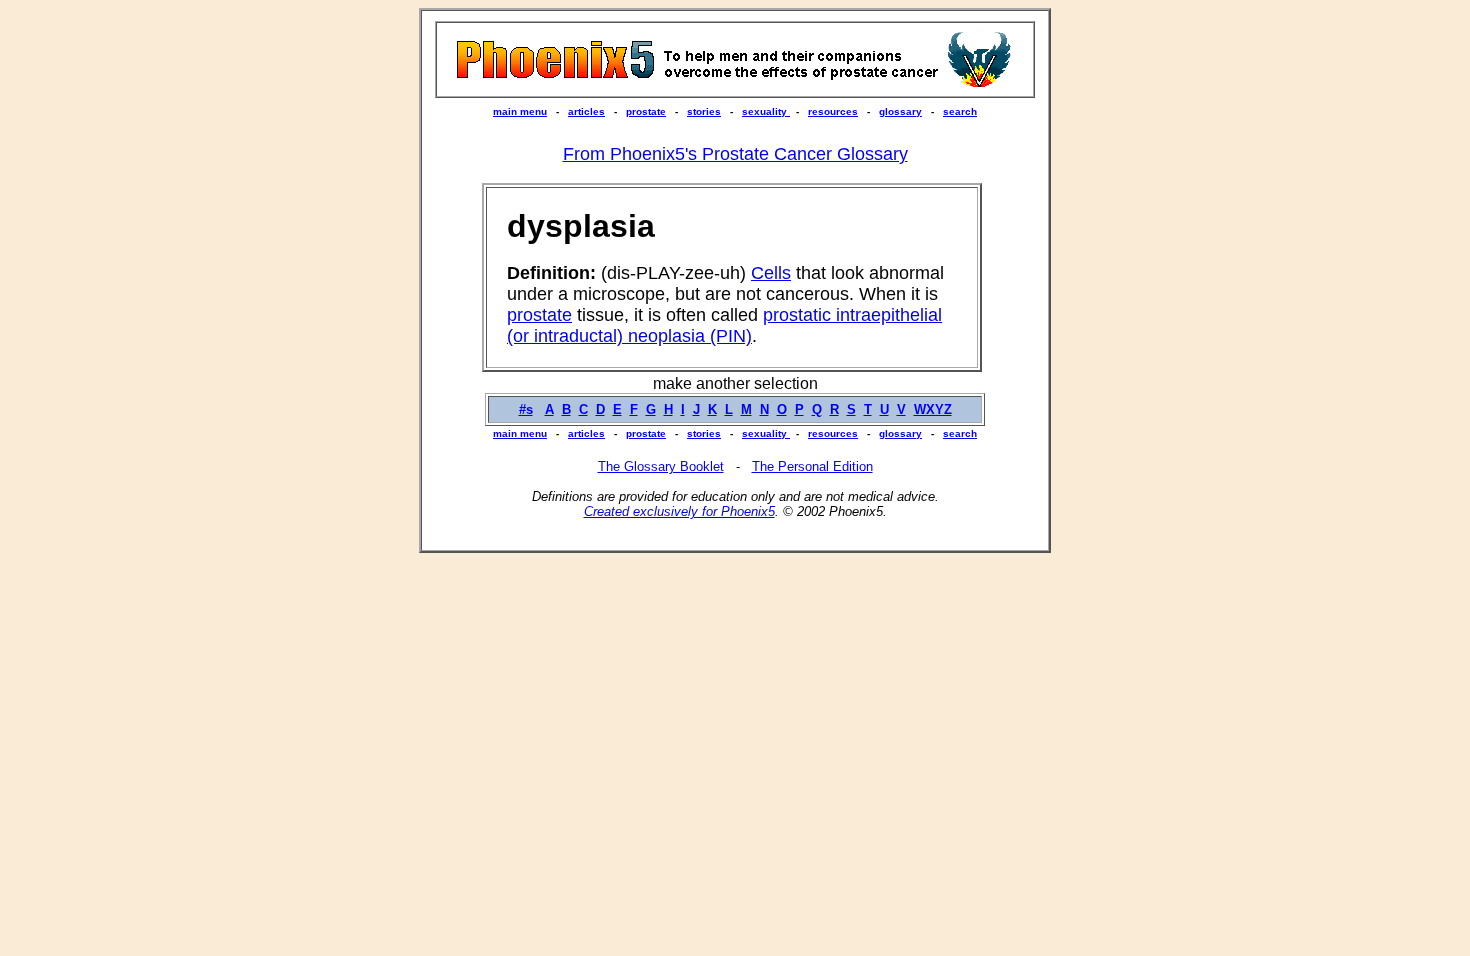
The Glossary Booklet (661, 466)
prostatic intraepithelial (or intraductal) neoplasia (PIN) (724, 325)
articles (586, 111)
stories (704, 111)
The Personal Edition (812, 466)
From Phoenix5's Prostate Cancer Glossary (735, 154)
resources (833, 111)
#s (526, 409)
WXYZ (933, 409)
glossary (900, 111)
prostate (646, 111)
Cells (771, 273)
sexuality (766, 111)
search (960, 111)
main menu (520, 111)
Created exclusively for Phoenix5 (679, 511)
